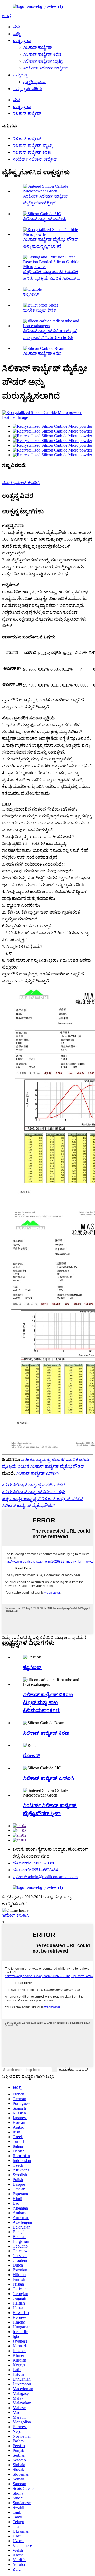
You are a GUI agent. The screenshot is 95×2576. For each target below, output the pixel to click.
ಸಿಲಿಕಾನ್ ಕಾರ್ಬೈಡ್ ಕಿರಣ (42, 54)
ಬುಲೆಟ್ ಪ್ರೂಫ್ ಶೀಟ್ (40, 310)
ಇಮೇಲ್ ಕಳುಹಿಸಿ (16, 1915)
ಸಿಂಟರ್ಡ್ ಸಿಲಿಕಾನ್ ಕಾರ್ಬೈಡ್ (46, 68)
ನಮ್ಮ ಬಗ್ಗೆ (20, 75)
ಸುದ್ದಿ (16, 34)
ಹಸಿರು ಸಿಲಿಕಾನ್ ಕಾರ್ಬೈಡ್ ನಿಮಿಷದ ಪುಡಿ (34, 1492)
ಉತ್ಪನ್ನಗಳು (22, 41)
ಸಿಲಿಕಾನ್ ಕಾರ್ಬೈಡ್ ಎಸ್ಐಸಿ (44, 219)
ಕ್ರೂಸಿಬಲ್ (31, 294)
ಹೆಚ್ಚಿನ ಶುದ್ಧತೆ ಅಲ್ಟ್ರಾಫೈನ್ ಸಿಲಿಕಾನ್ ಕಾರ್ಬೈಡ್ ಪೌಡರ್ (43, 1499)
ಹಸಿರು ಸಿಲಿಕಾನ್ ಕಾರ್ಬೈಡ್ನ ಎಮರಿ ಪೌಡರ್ (34, 1485)
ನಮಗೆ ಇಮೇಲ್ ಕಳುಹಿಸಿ (21, 483)
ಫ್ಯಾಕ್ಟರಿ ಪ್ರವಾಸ (34, 82)
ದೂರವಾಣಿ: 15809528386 (34, 1863)
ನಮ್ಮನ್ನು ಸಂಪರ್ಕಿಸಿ (27, 89)
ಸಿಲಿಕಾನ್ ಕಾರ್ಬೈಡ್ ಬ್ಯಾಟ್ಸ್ (43, 61)
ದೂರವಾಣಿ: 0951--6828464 (35, 1870)
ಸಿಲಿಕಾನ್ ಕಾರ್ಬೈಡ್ (38, 47)
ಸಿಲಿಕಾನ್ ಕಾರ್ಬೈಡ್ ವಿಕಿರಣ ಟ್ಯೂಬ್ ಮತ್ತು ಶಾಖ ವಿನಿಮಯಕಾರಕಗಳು (48, 1702)
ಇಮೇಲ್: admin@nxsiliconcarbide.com (45, 1877)
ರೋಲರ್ (31, 1755)
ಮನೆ (16, 27)
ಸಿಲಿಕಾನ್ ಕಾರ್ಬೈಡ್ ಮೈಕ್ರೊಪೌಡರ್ (28, 1505)
